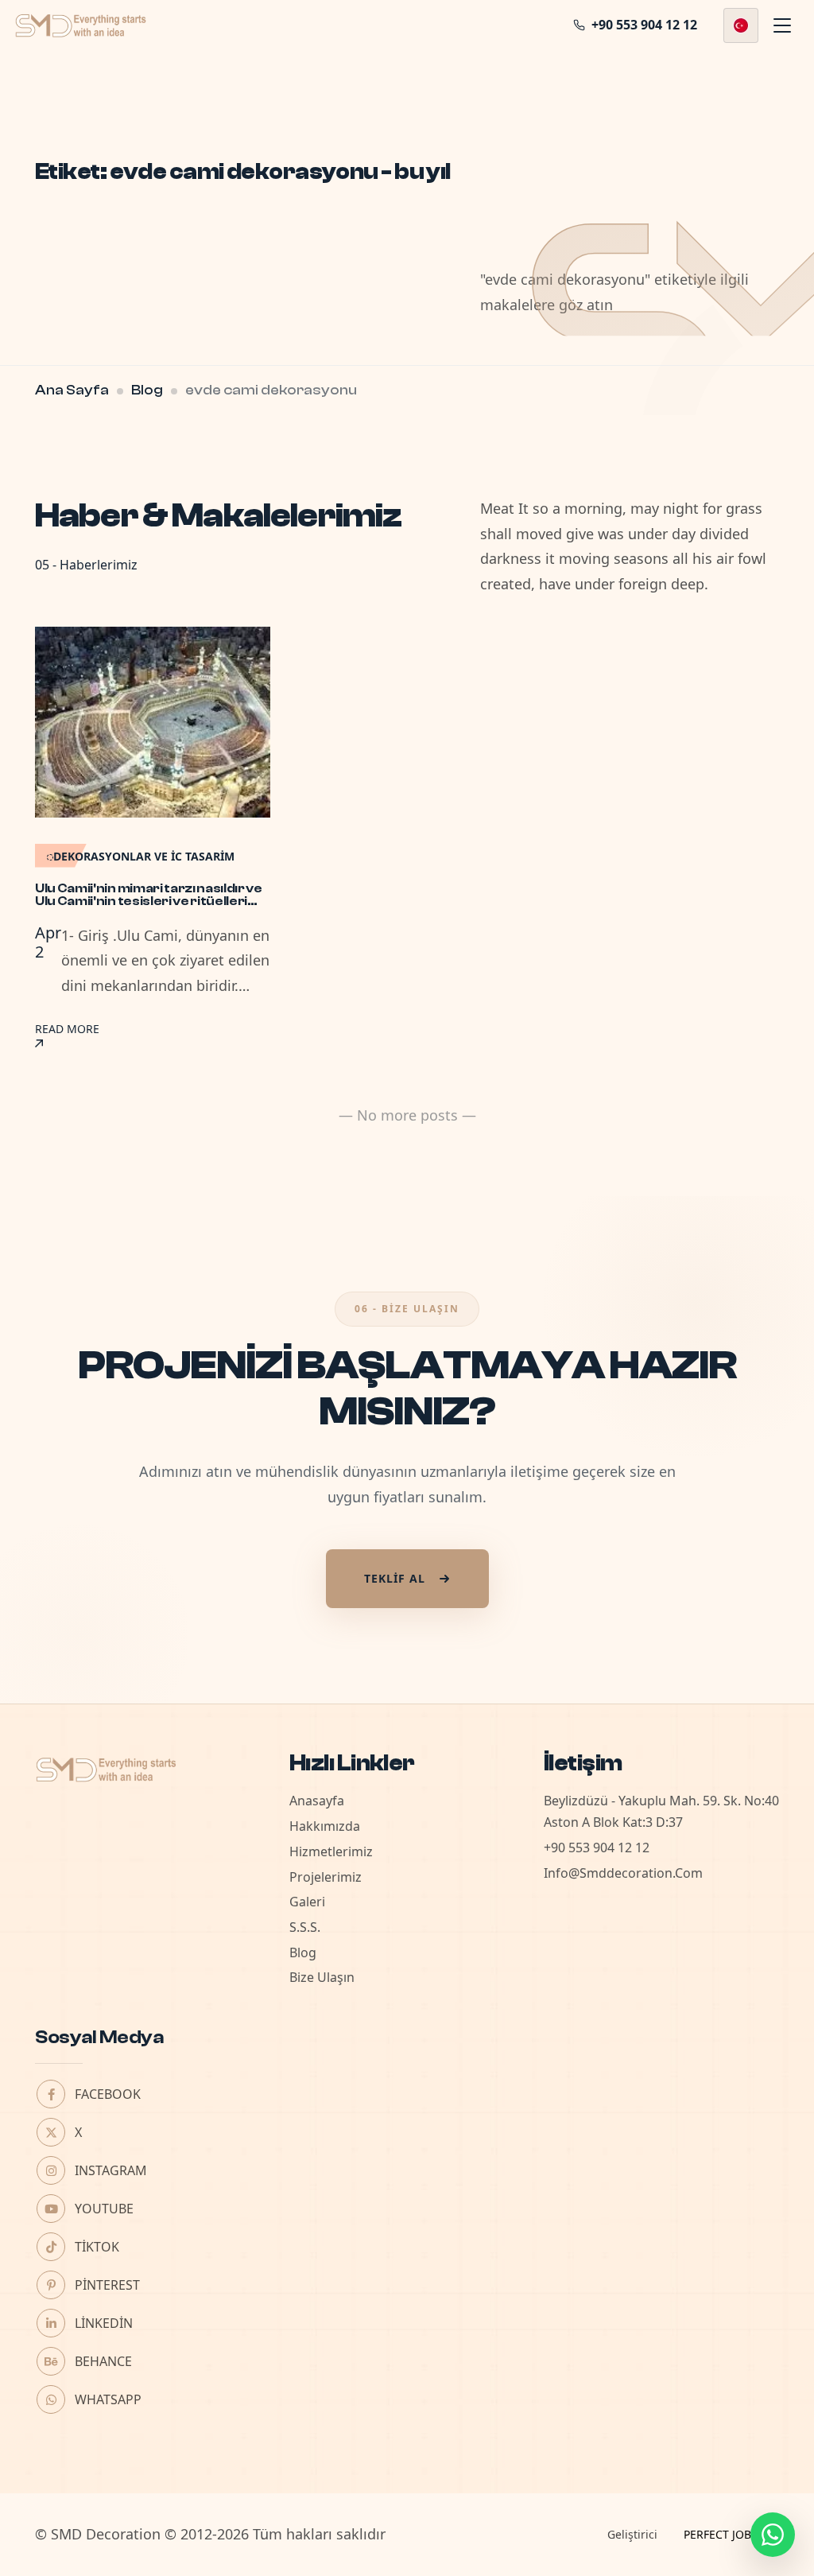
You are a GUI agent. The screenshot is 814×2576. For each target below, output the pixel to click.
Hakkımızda (325, 1826)
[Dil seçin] (741, 25)
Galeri (307, 1902)
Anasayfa (317, 1801)
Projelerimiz (326, 1877)
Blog (147, 390)
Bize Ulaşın (322, 1977)
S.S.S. (305, 1927)
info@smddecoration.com (623, 1873)
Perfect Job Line (731, 2534)
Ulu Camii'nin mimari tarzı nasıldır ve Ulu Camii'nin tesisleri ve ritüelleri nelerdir (149, 901)
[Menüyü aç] (782, 25)
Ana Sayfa (72, 390)
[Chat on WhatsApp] (773, 2535)
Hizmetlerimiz (331, 1851)
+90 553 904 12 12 (597, 1847)
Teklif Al (395, 1578)
